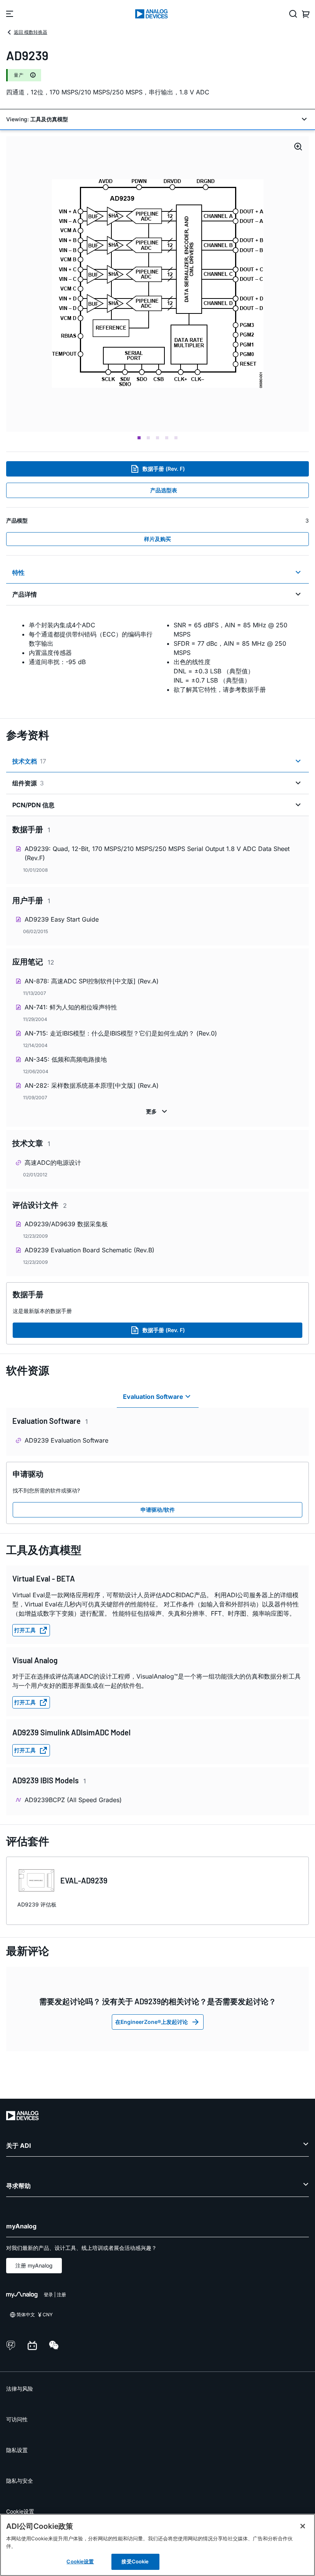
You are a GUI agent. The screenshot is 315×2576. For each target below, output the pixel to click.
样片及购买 (157, 539)
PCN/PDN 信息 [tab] (33, 805)
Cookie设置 (20, 2511)
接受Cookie (135, 2561)
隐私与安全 (20, 2481)
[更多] (157, 1112)
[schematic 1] (158, 284)
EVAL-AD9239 (84, 1880)
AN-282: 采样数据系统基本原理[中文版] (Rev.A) (92, 1085)
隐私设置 (17, 2450)
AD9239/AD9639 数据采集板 (66, 1224)
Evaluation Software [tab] (153, 1397)
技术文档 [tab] (29, 761)
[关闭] (303, 2526)
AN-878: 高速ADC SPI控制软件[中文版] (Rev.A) (92, 981)
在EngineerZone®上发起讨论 (152, 2022)
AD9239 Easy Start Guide (62, 919)
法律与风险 (20, 2389)
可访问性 (17, 2419)
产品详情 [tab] (25, 594)
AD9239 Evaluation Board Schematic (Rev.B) (90, 1250)
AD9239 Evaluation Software (66, 1440)
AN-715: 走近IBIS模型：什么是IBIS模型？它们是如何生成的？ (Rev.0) (121, 1033)
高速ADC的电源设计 (53, 1163)
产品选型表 (164, 490)
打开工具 (25, 1630)
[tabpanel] (157, 657)
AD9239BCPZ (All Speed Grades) (73, 1800)
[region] (157, 2545)
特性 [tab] (18, 572)
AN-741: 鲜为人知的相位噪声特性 (71, 1007)
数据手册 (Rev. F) (164, 469)
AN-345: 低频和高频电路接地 (66, 1059)
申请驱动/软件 (158, 1510)
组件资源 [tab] (28, 783)
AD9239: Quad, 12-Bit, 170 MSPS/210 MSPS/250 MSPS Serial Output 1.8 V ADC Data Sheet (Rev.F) (157, 853)
